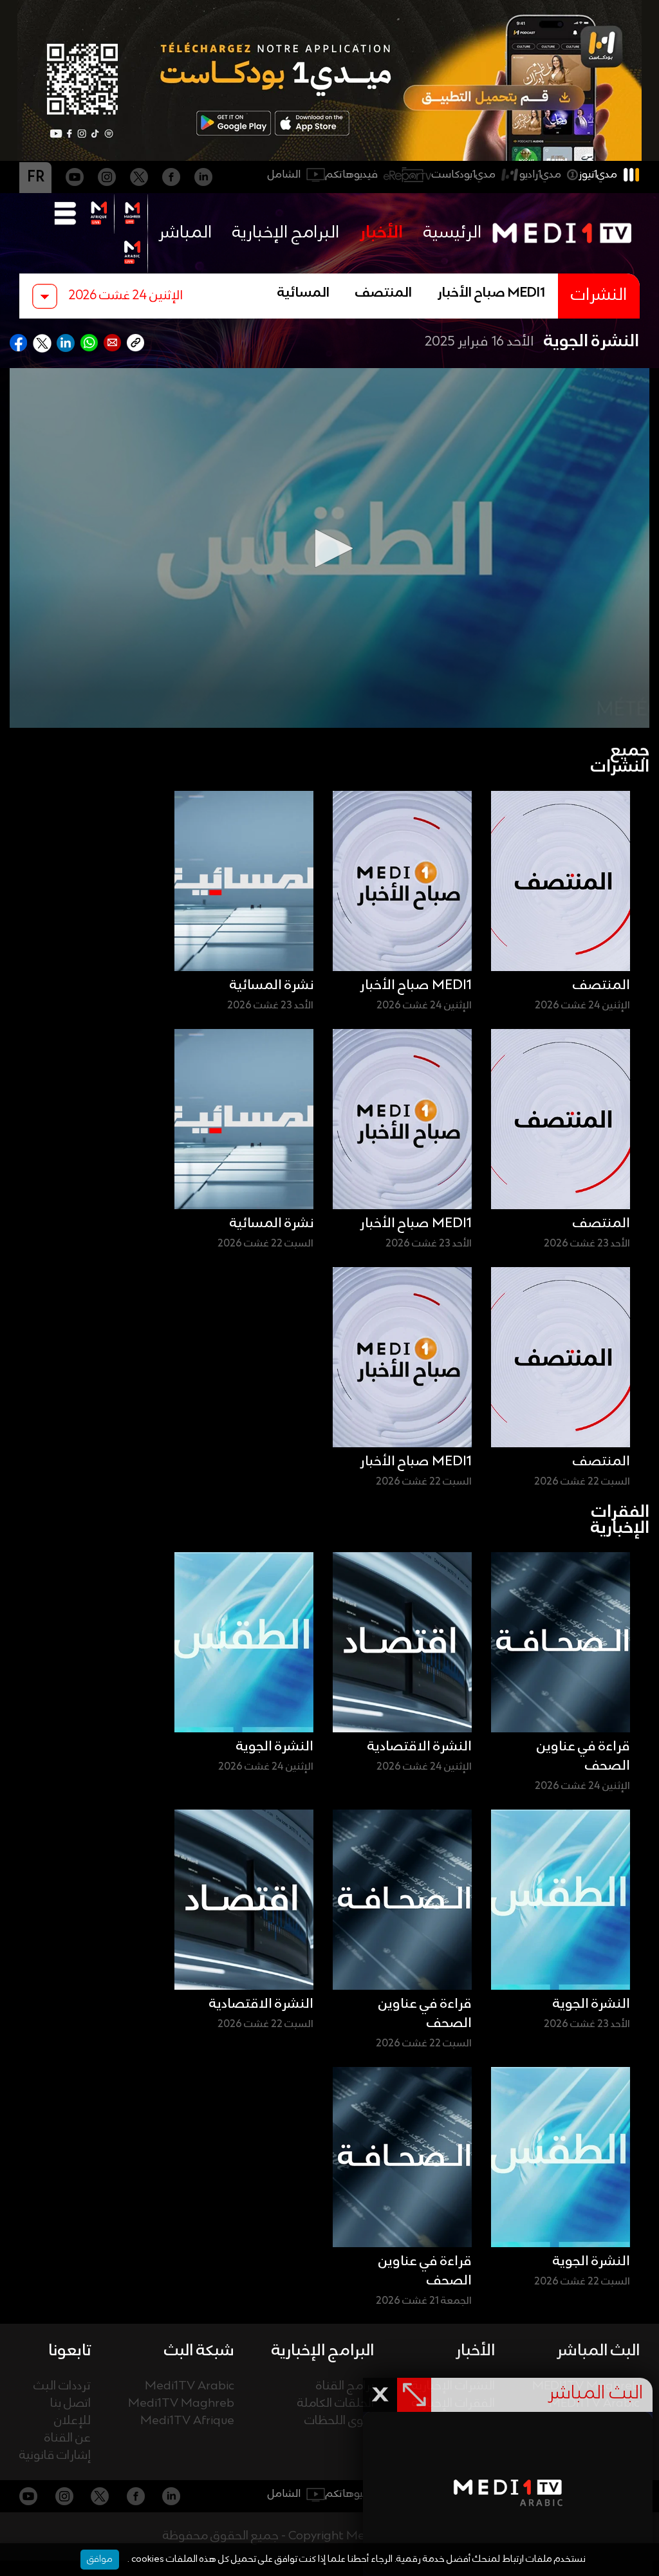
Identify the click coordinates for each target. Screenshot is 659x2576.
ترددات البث (62, 2386)
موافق (100, 2559)
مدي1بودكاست (464, 175)
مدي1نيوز (598, 175)
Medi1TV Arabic (190, 2386)
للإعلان (72, 2421)
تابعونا (70, 2351)
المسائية (303, 293)
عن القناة (68, 2439)
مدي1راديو (540, 175)
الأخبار (381, 233)
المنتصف (384, 293)
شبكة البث (199, 2351)
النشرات (599, 296)
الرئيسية (452, 233)
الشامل (284, 175)
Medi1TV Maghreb (181, 2404)
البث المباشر (598, 2351)
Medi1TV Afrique (187, 2421)
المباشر (185, 233)
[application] (329, 548)
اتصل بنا (70, 2404)
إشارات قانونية (55, 2456)
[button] (329, 548)
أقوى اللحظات (339, 2421)
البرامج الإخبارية (286, 233)
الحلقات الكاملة (336, 2404)
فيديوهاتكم (352, 175)
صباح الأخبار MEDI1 (491, 293)
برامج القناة (345, 2386)
